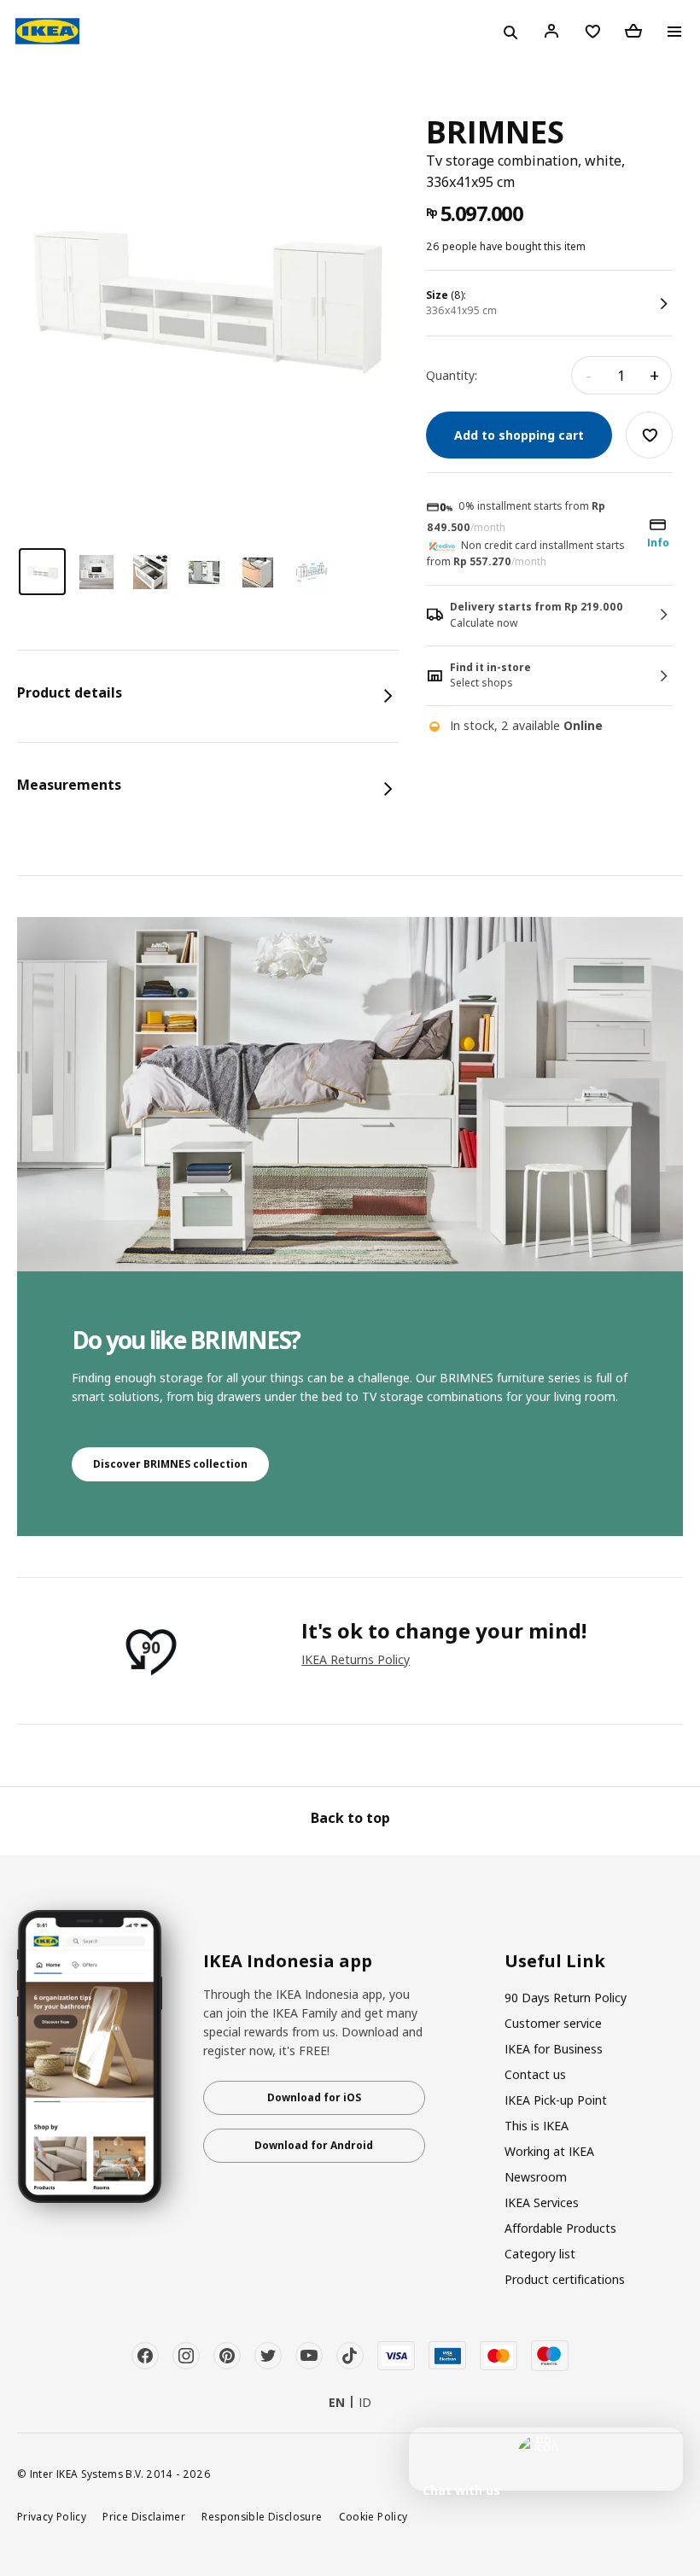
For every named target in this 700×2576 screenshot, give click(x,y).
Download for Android (314, 2145)
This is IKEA (537, 2126)
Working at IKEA (549, 2151)
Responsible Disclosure (262, 2516)
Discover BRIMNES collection (170, 1464)
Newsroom (536, 2177)
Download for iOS (314, 2097)
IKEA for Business (554, 2049)
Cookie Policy (373, 2516)
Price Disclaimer (144, 2516)
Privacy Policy (52, 2516)
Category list (540, 2254)
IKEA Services (542, 2202)
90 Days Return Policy (566, 1998)
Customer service (553, 2023)
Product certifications (565, 2279)
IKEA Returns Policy (356, 1659)
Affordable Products (560, 2228)
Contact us (535, 2074)
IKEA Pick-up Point (556, 2100)
